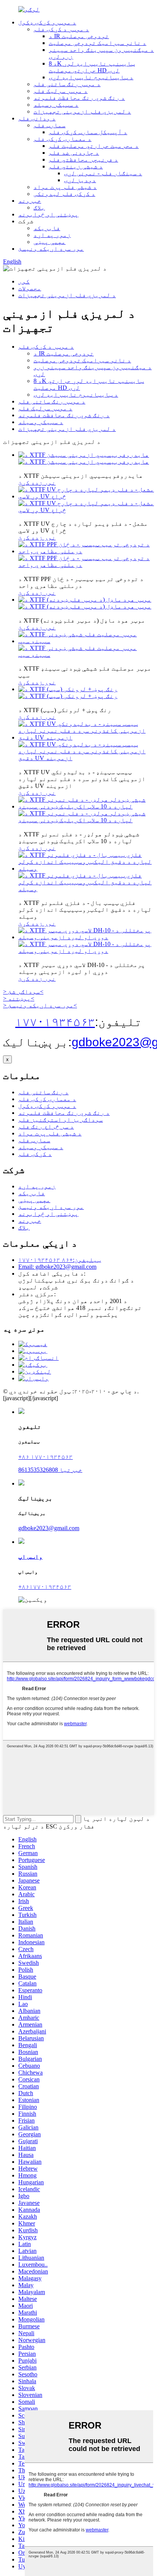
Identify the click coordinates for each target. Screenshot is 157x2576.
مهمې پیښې (50, 242)
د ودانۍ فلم (37, 118)
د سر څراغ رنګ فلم (46, 1126)
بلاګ (39, 207)
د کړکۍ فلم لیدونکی (64, 194)
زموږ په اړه (52, 235)
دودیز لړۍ (80, 180)
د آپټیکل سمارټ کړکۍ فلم (88, 132)
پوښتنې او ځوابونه (48, 214)
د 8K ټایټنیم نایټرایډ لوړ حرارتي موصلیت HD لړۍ (92, 67)
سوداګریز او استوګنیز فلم (61, 1120)
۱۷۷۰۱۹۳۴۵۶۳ (55, 1022)
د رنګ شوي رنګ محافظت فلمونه (79, 98)
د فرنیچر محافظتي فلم (83, 159)
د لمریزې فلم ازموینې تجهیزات (82, 111)
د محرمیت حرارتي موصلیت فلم (94, 146)
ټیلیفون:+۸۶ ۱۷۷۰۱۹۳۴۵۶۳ (60, 1260)
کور (24, 281)
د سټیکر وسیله (56, 105)
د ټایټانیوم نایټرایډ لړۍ (91, 77)
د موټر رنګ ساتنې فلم (67, 84)
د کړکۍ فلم (35, 1154)
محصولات (30, 288)
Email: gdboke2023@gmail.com (57, 1267)
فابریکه (47, 228)
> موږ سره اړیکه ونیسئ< (40, 1005)
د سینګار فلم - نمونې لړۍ (103, 173)
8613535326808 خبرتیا (50, 1470)
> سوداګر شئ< (23, 992)
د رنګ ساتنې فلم (43, 1092)
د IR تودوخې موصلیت (79, 36)
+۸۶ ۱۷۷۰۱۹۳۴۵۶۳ (46, 1457)
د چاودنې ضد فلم (74, 153)
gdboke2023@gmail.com (49, 1528)
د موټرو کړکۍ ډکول (47, 22)
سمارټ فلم (50, 125)
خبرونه (30, 201)
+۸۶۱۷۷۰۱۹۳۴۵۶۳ (45, 1587)
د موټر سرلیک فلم (61, 91)
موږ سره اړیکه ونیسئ (51, 249)
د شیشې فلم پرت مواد (65, 187)
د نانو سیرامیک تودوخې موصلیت (98, 43)
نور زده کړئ (37, 483)
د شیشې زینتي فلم (76, 166)
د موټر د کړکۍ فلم (61, 29)
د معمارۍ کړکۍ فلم (62, 139)
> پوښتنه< (19, 998)
